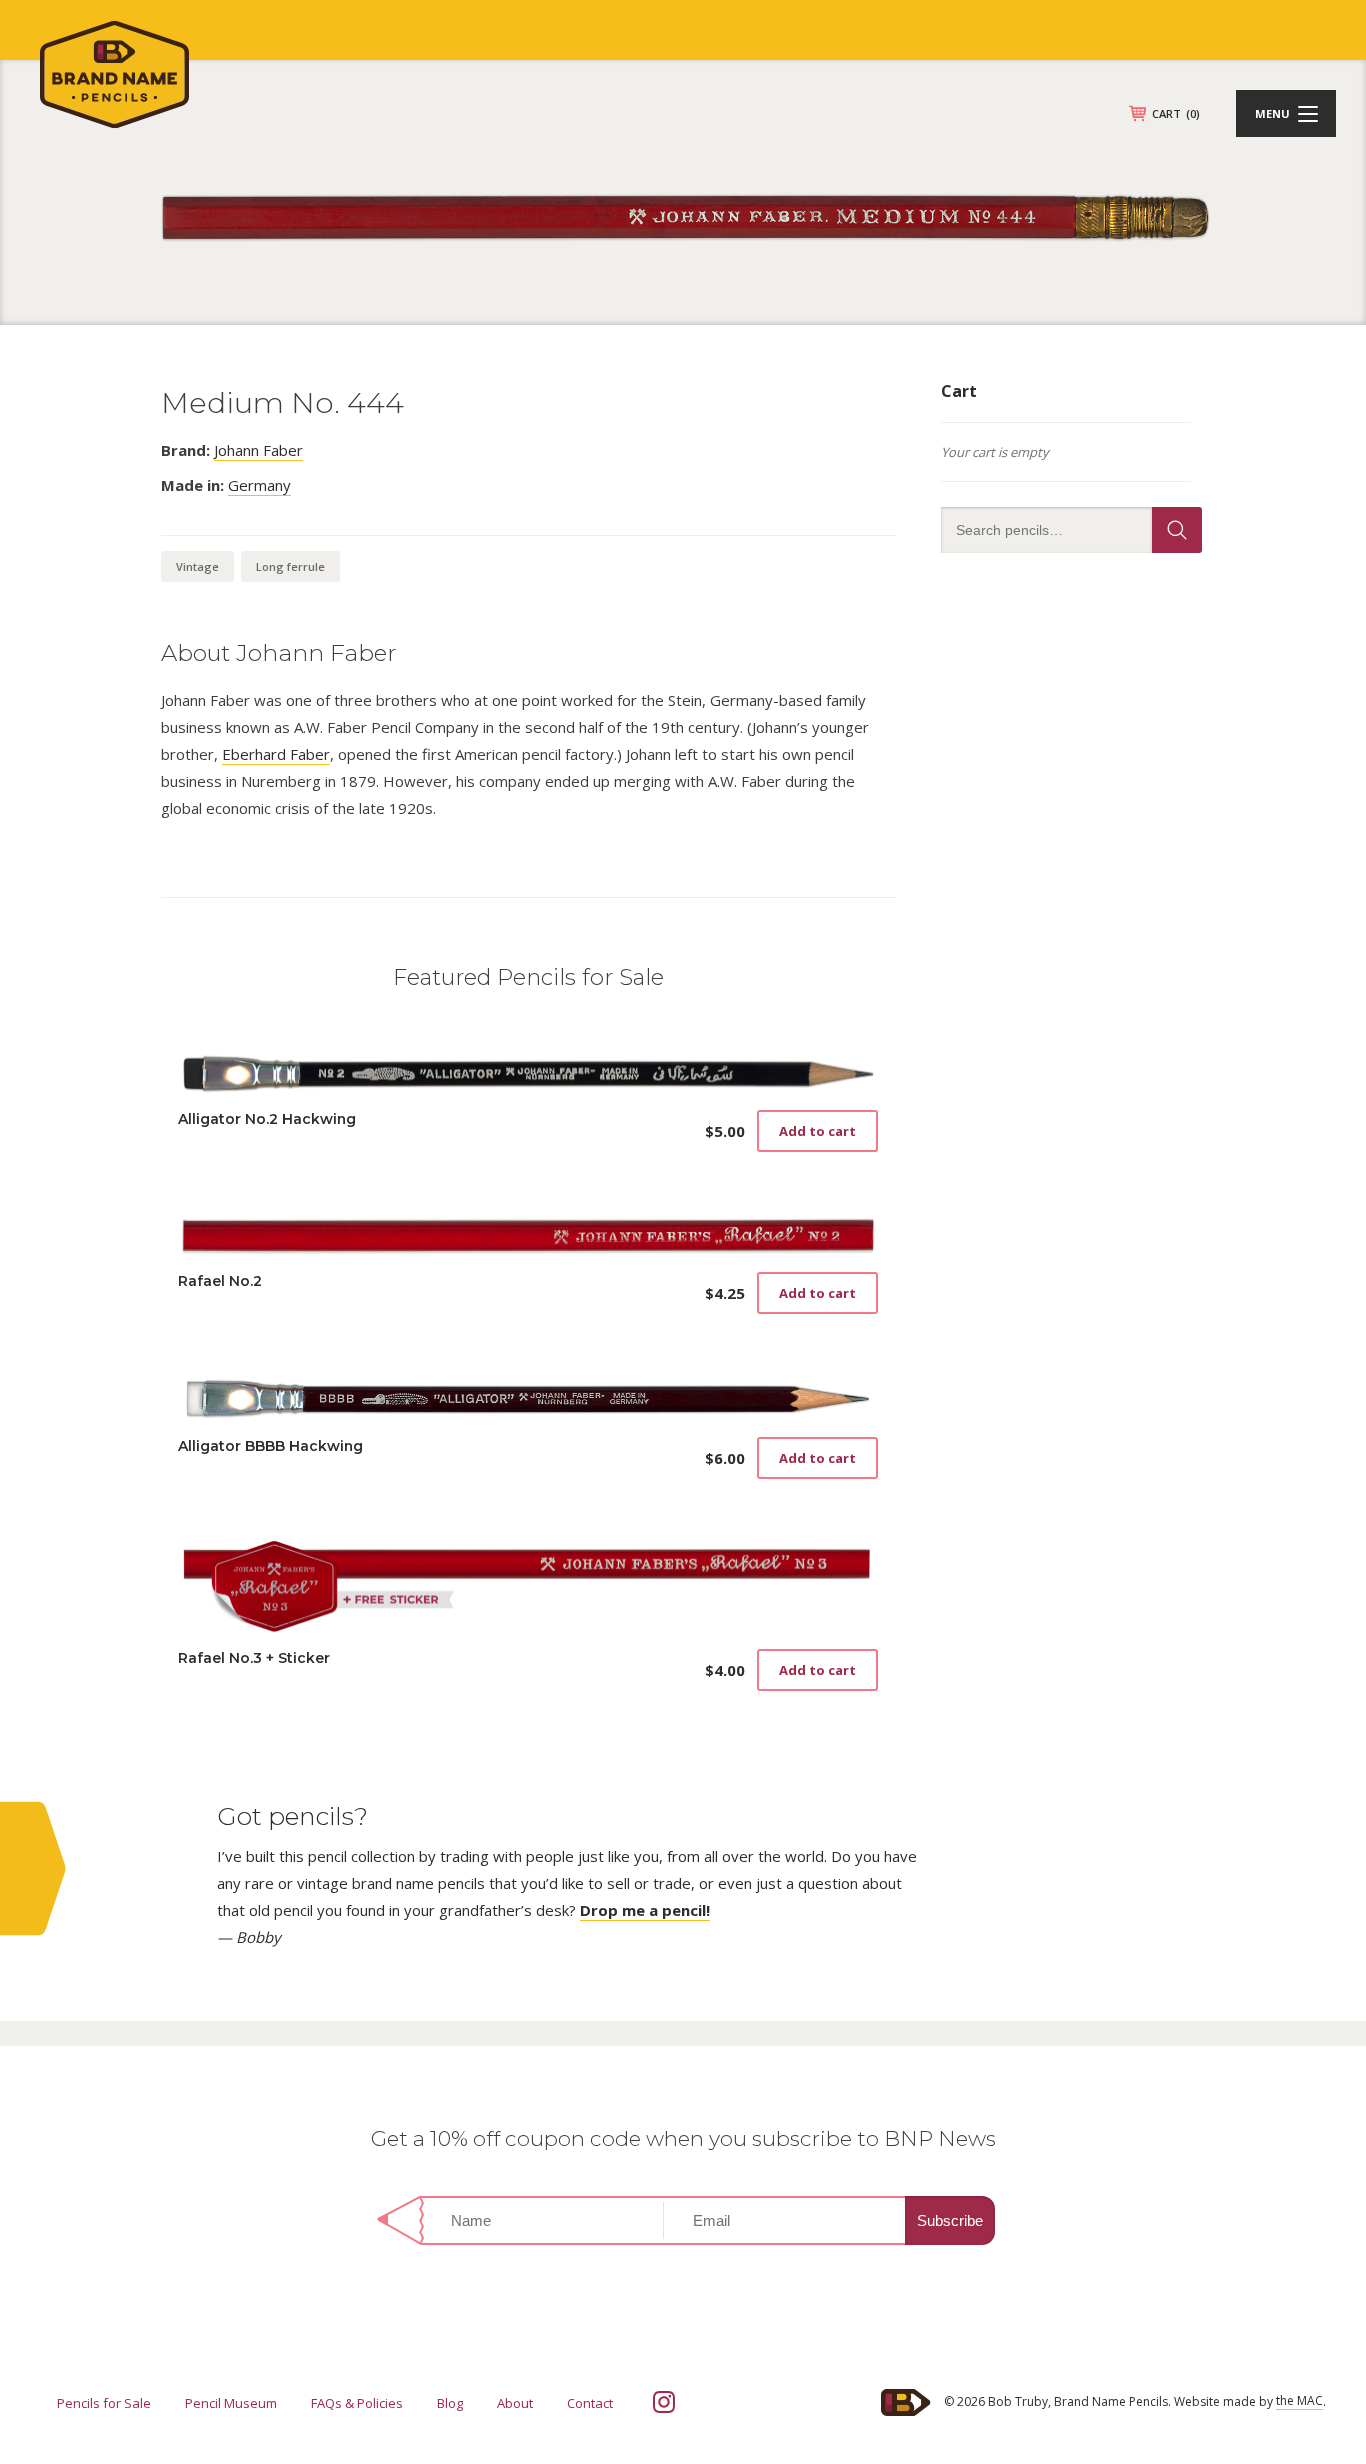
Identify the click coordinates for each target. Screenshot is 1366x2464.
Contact (590, 2403)
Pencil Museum (231, 2403)
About (515, 2403)
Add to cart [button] (817, 1131)
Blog (450, 2403)
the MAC (1299, 2400)
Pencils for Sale (104, 2403)
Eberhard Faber (276, 754)
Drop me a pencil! (645, 1910)
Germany (259, 485)
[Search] (1177, 530)
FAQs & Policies (357, 2403)
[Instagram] (664, 2402)
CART (1176, 113)
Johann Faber (258, 450)
